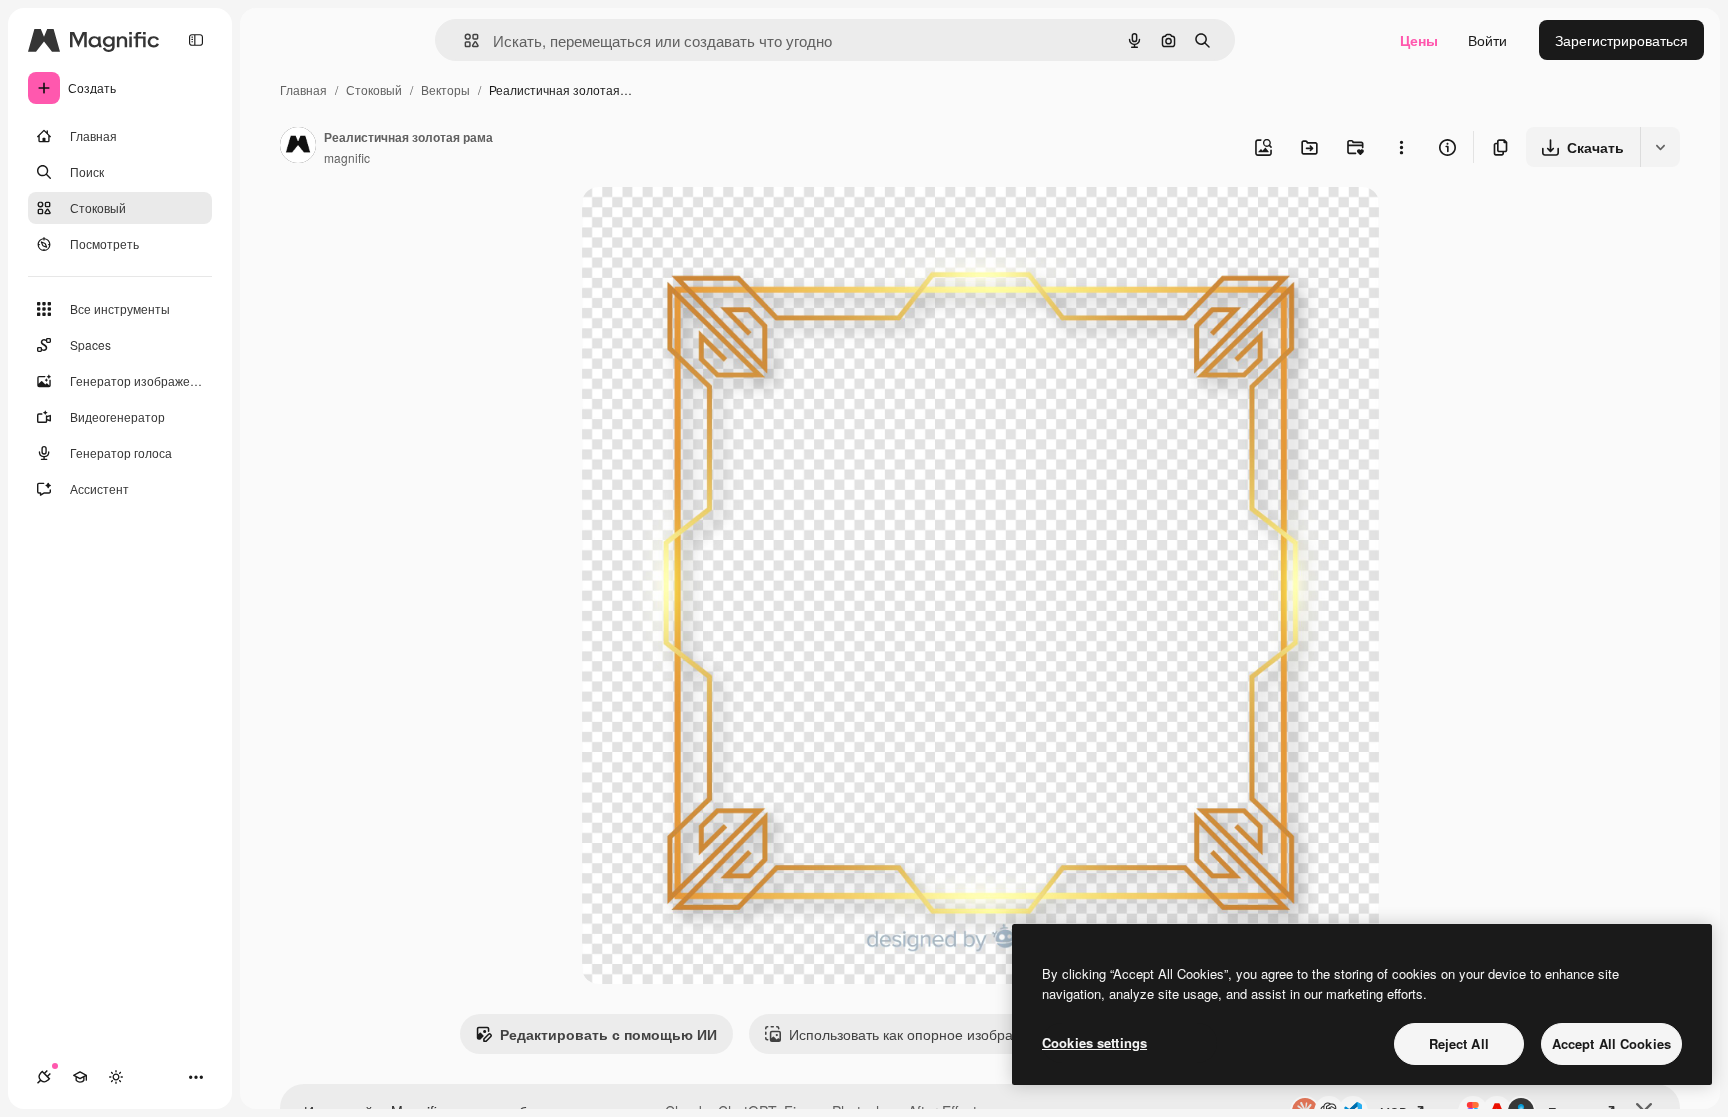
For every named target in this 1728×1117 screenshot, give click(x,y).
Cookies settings (1094, 1042)
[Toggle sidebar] (196, 40)
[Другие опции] (1401, 147)
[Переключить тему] (116, 1077)
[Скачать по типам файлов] (1660, 147)
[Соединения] (44, 1077)
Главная (303, 89)
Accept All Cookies (1611, 1043)
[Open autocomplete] (463, 40)
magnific (347, 157)
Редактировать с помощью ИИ (608, 1034)
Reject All (1459, 1043)
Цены (1419, 40)
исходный (716, 225)
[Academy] (80, 1077)
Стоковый (374, 89)
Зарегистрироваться (1621, 40)
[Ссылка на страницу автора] (298, 147)
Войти (1487, 40)
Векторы (445, 89)
